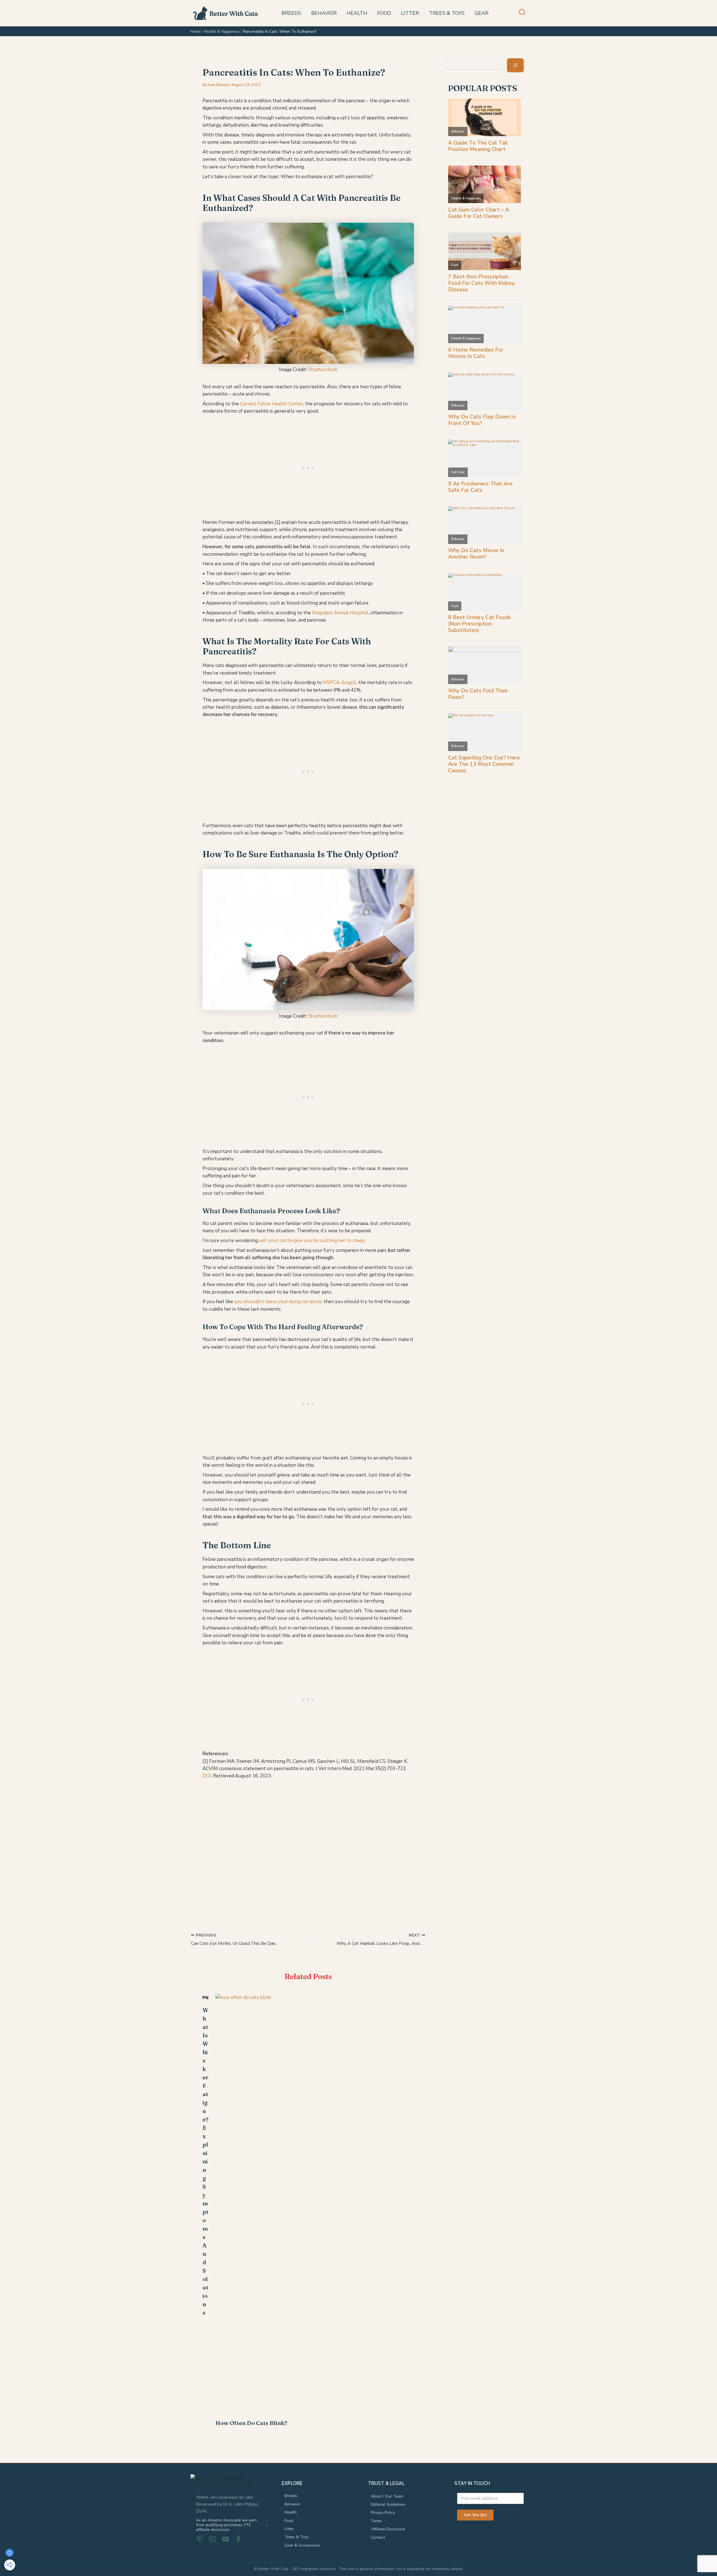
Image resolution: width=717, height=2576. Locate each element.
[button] (522, 14)
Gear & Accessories (302, 2545)
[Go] (515, 65)
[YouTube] (225, 2539)
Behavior (292, 2504)
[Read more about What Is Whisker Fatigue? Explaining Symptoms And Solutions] (205, 1997)
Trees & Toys (297, 2537)
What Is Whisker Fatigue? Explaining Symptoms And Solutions (205, 2161)
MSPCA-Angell (340, 683)
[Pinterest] (200, 2539)
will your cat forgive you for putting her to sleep (312, 1241)
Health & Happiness (222, 32)
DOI (207, 1776)
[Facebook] (238, 2539)
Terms (376, 2521)
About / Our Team (387, 2496)
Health (291, 2512)
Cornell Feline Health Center (272, 404)
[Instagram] (213, 2539)
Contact (378, 2537)
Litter (289, 2529)
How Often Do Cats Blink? (251, 2423)
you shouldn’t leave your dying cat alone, (278, 1302)
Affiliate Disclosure (388, 2529)
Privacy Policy (383, 2513)
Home (196, 32)
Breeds (291, 2496)
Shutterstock (323, 370)
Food (289, 2521)
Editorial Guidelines (388, 2504)
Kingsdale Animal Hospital (340, 613)
